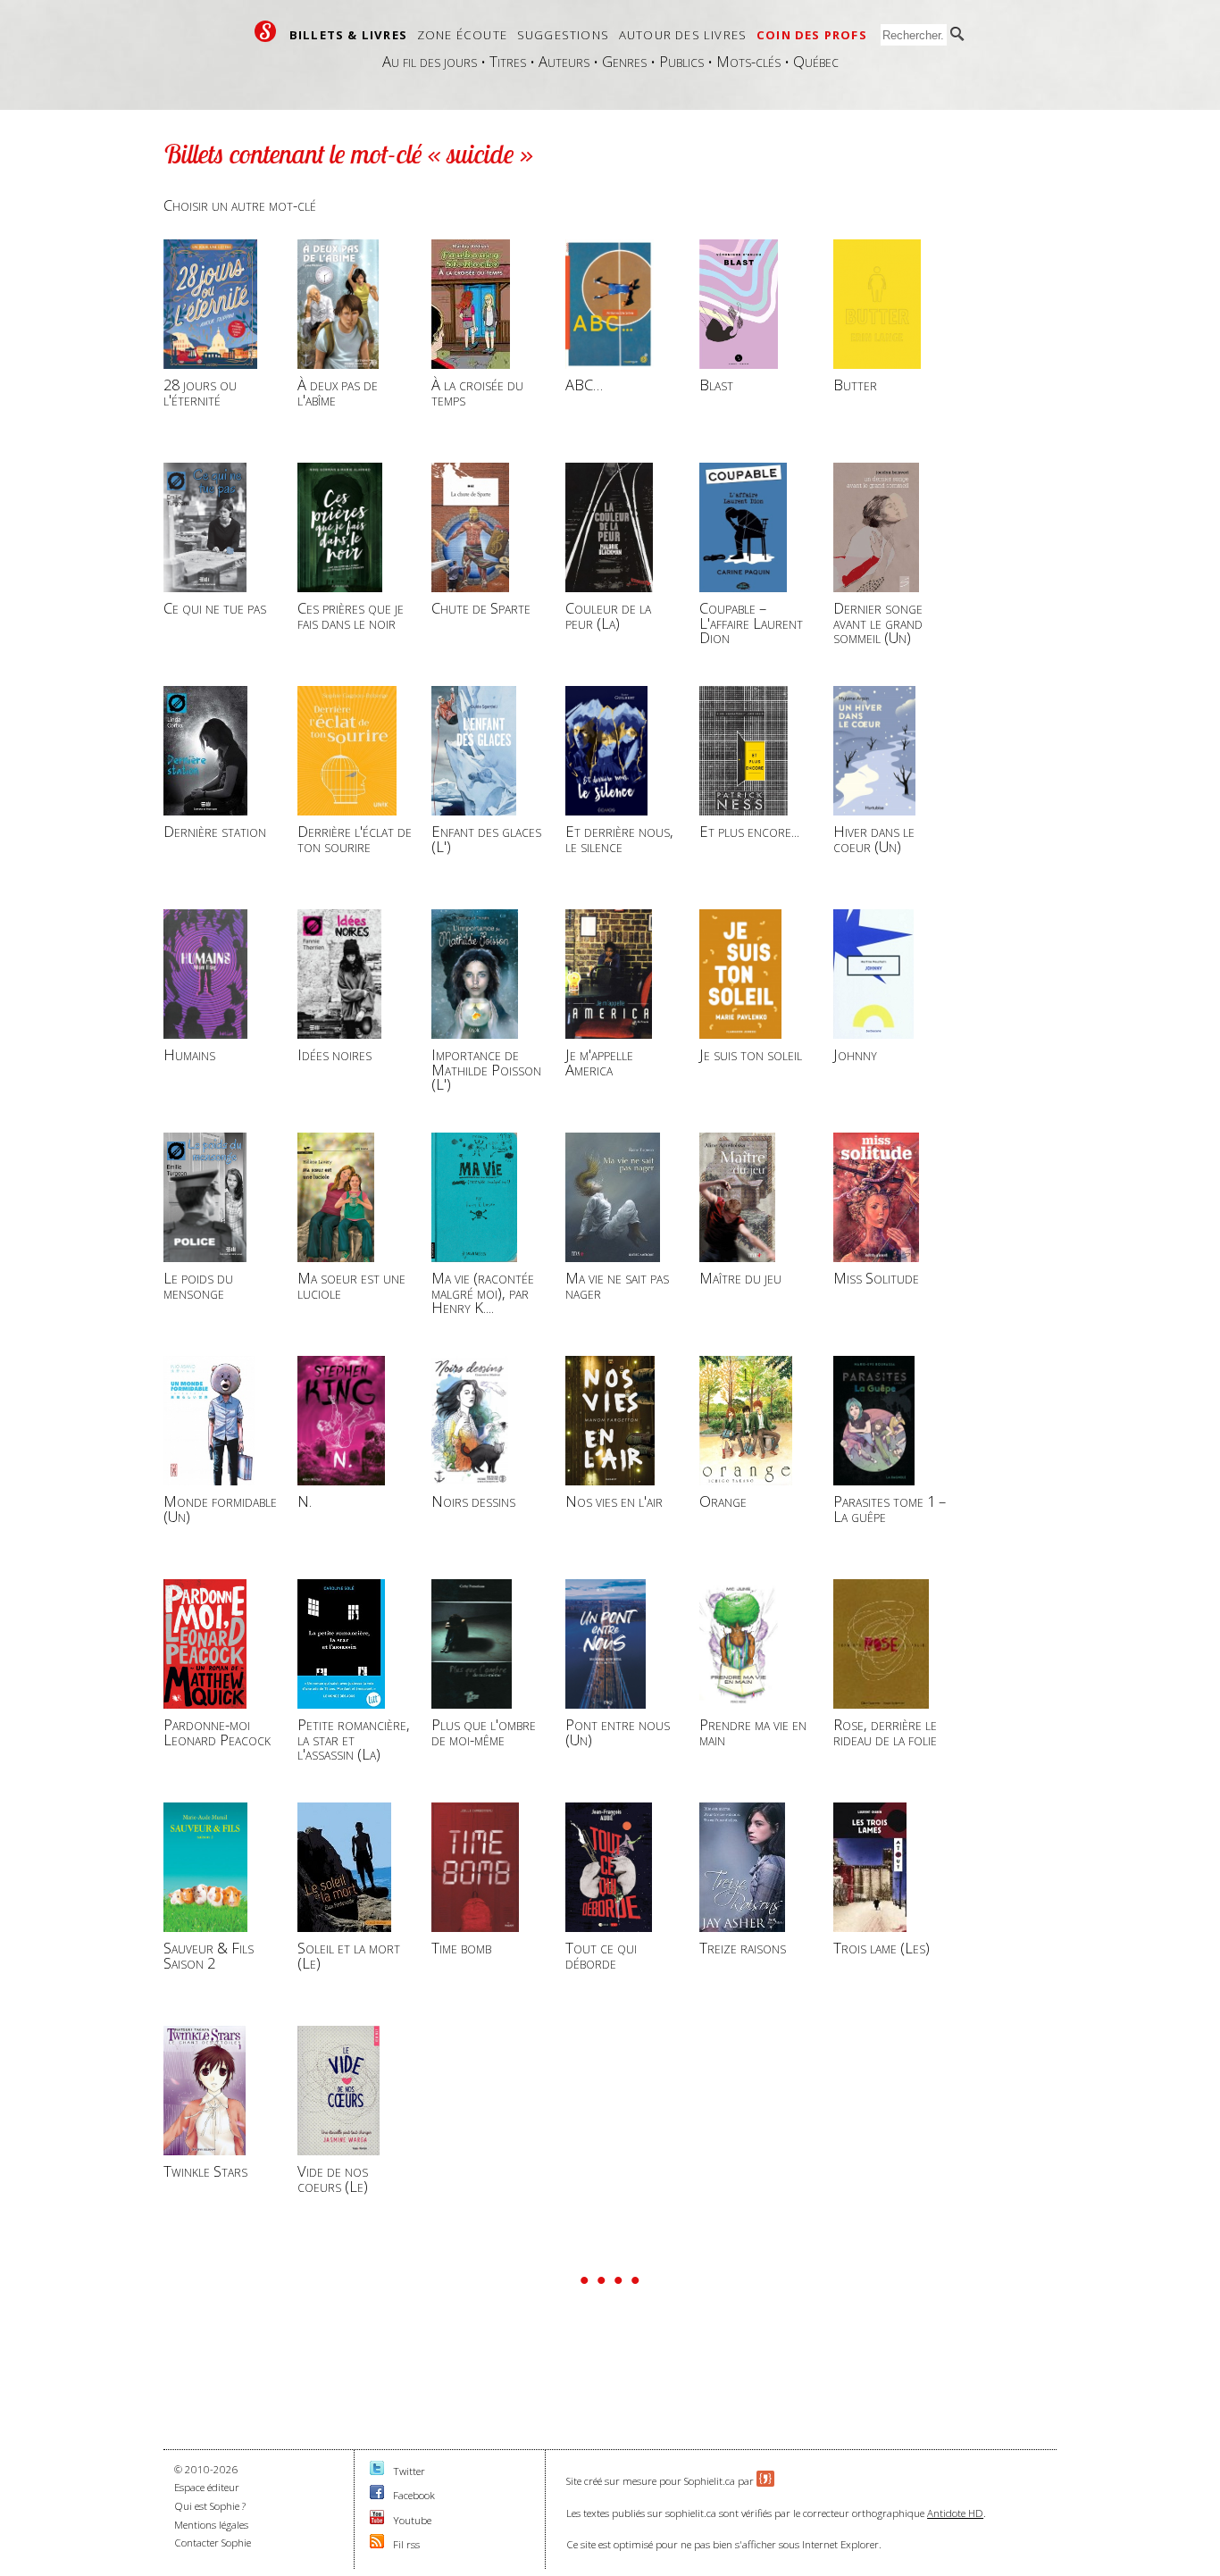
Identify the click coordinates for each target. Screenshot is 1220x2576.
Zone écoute (462, 35)
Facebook (414, 2495)
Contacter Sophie (213, 2543)
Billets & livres (348, 35)
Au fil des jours (430, 61)
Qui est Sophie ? (210, 2506)
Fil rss (406, 2544)
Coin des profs (812, 35)
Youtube (412, 2520)
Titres (508, 61)
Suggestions (563, 35)
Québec (816, 61)
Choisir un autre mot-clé (240, 205)
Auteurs (564, 61)
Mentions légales (211, 2525)
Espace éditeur (207, 2487)
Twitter (409, 2471)
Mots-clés (748, 61)
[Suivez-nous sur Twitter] (377, 2471)
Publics (681, 61)
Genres (624, 61)
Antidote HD (955, 2513)
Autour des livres (683, 35)
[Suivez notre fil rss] (377, 2544)
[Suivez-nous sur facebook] (377, 2495)
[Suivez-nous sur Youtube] (377, 2520)
